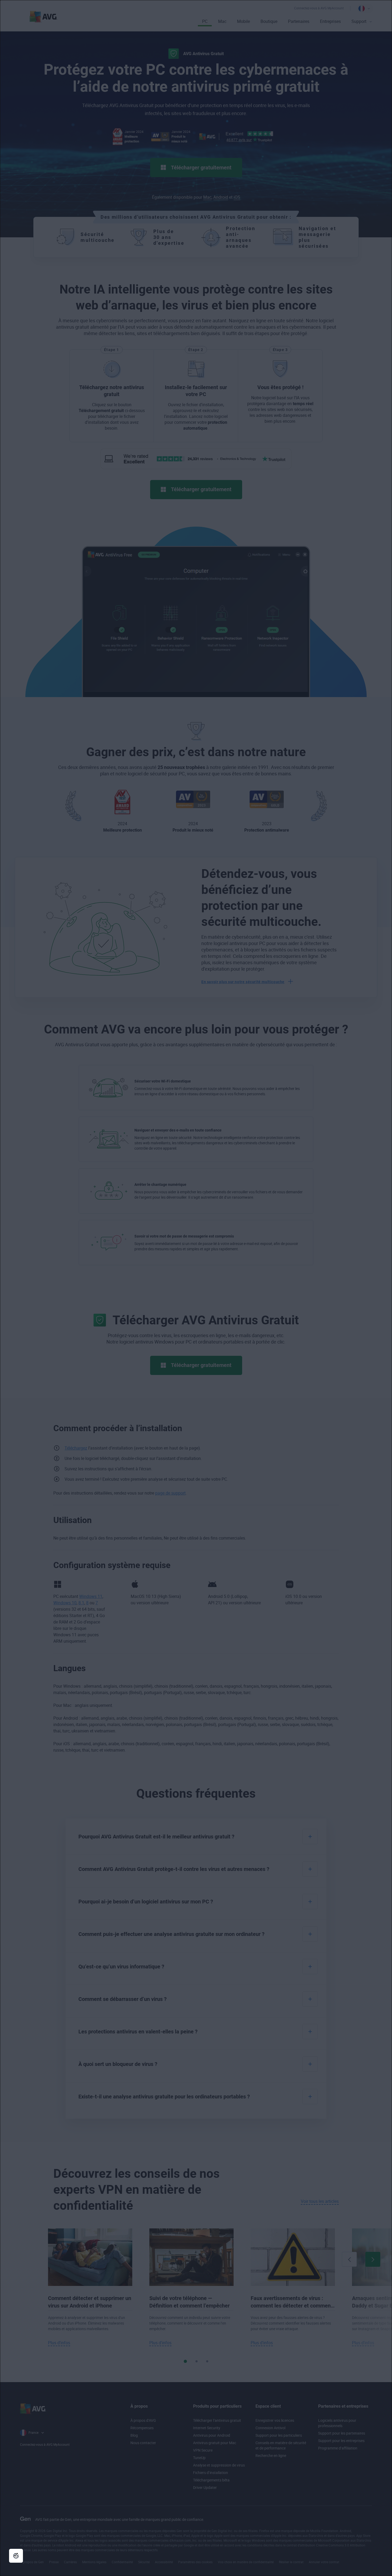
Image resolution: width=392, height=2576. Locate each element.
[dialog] (196, 1288)
